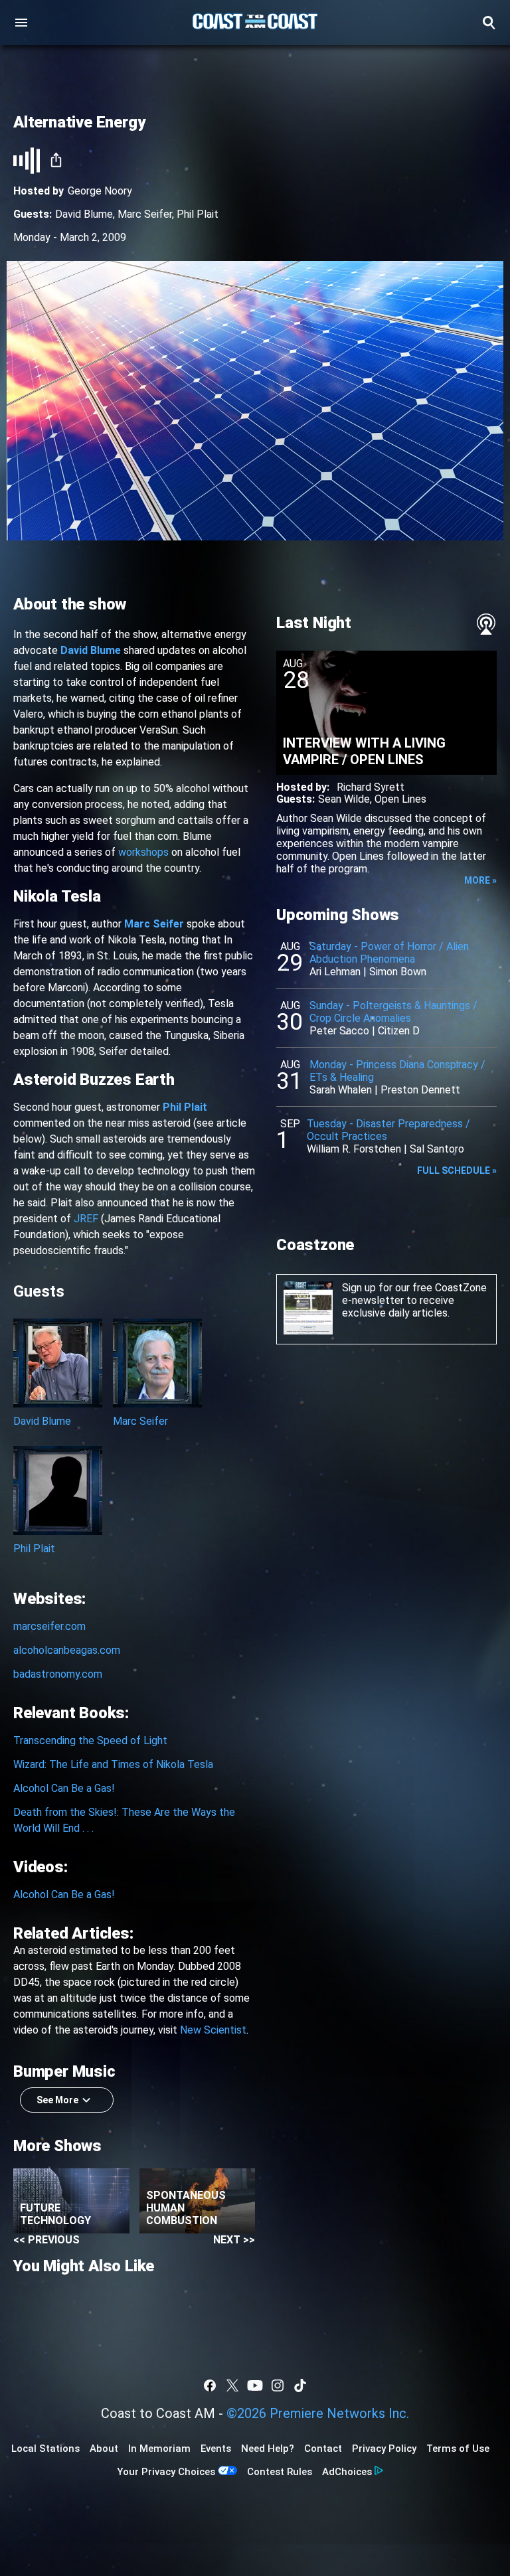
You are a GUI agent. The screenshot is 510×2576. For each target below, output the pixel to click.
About (104, 2449)
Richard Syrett (371, 787)
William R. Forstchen (354, 1149)
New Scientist (213, 2030)
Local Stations (45, 2449)
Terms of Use (458, 2449)
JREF (86, 1219)
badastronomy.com (58, 1674)
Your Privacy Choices (166, 2472)
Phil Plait (198, 214)
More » (480, 880)
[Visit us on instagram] (278, 2385)
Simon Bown (398, 972)
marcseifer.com (49, 1626)
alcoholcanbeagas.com (67, 1650)
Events (216, 2449)
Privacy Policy (384, 2449)
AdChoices (347, 2472)
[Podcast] (486, 624)
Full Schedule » (457, 1170)
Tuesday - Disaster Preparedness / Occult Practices (388, 1130)
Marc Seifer (145, 214)
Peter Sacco (339, 1031)
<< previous (46, 2240)
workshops (143, 852)
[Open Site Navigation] (21, 23)
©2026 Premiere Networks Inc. (318, 2413)
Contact (323, 2449)
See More (57, 2100)
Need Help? (268, 2449)
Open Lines (400, 799)
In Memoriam (159, 2449)
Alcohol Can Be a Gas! (64, 1788)
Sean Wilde (344, 799)
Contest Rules (280, 2472)
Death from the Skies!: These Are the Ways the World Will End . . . (124, 1820)
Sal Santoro (437, 1149)
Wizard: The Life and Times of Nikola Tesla (113, 1764)
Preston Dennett (420, 1090)
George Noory (100, 191)
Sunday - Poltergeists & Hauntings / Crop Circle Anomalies (393, 1012)
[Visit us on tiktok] (300, 2385)
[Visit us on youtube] (255, 2385)
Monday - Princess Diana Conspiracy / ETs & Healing (397, 1071)
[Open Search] (489, 23)
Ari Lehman (335, 972)
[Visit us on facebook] (210, 2385)
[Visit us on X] (232, 2385)
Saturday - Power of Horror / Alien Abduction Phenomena (389, 953)
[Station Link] (255, 23)
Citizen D (399, 1031)
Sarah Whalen (341, 1090)
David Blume (84, 214)
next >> (234, 2240)
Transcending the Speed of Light (90, 1740)
